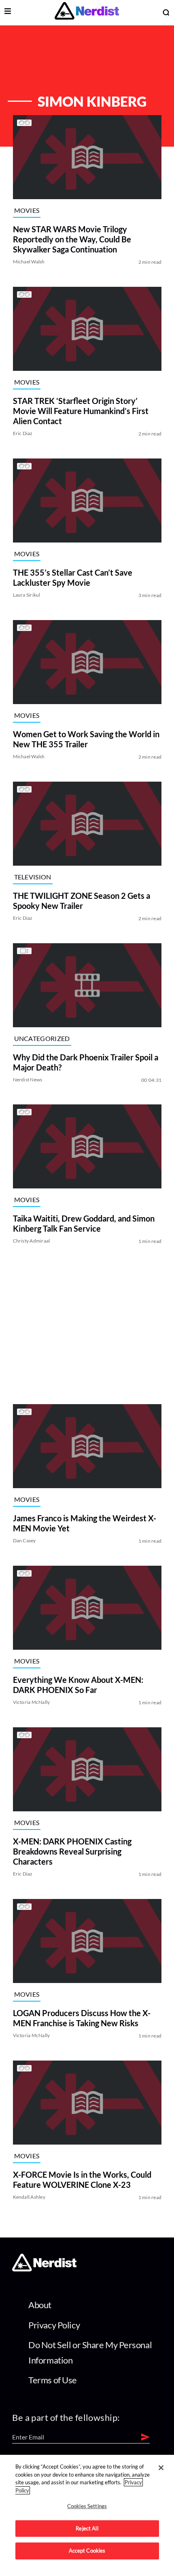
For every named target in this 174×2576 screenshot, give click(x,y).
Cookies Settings (87, 2506)
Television (32, 876)
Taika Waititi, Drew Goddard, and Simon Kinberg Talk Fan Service (83, 1223)
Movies (27, 210)
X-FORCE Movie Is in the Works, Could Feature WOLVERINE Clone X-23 (82, 2180)
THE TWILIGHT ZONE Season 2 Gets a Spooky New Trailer (81, 901)
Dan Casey (24, 1540)
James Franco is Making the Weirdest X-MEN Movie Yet (84, 1523)
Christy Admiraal (31, 1241)
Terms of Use (53, 2380)
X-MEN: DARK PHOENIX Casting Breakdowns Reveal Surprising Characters (72, 1851)
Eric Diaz (22, 433)
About (40, 2305)
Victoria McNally (31, 1702)
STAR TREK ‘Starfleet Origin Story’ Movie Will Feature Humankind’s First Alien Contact (80, 411)
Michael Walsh (29, 262)
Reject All (87, 2528)
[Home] (44, 2269)
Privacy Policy (54, 2325)
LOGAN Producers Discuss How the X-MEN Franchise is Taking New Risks (81, 2018)
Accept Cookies (87, 2551)
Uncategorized (42, 1038)
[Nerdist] (87, 12)
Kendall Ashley (29, 2197)
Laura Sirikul (26, 595)
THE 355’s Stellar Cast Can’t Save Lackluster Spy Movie (72, 577)
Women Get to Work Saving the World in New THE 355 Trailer (86, 739)
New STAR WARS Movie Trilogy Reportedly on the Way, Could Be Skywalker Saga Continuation (72, 239)
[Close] (161, 2468)
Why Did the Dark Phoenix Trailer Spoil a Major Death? (85, 1062)
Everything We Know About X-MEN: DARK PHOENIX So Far (78, 1685)
